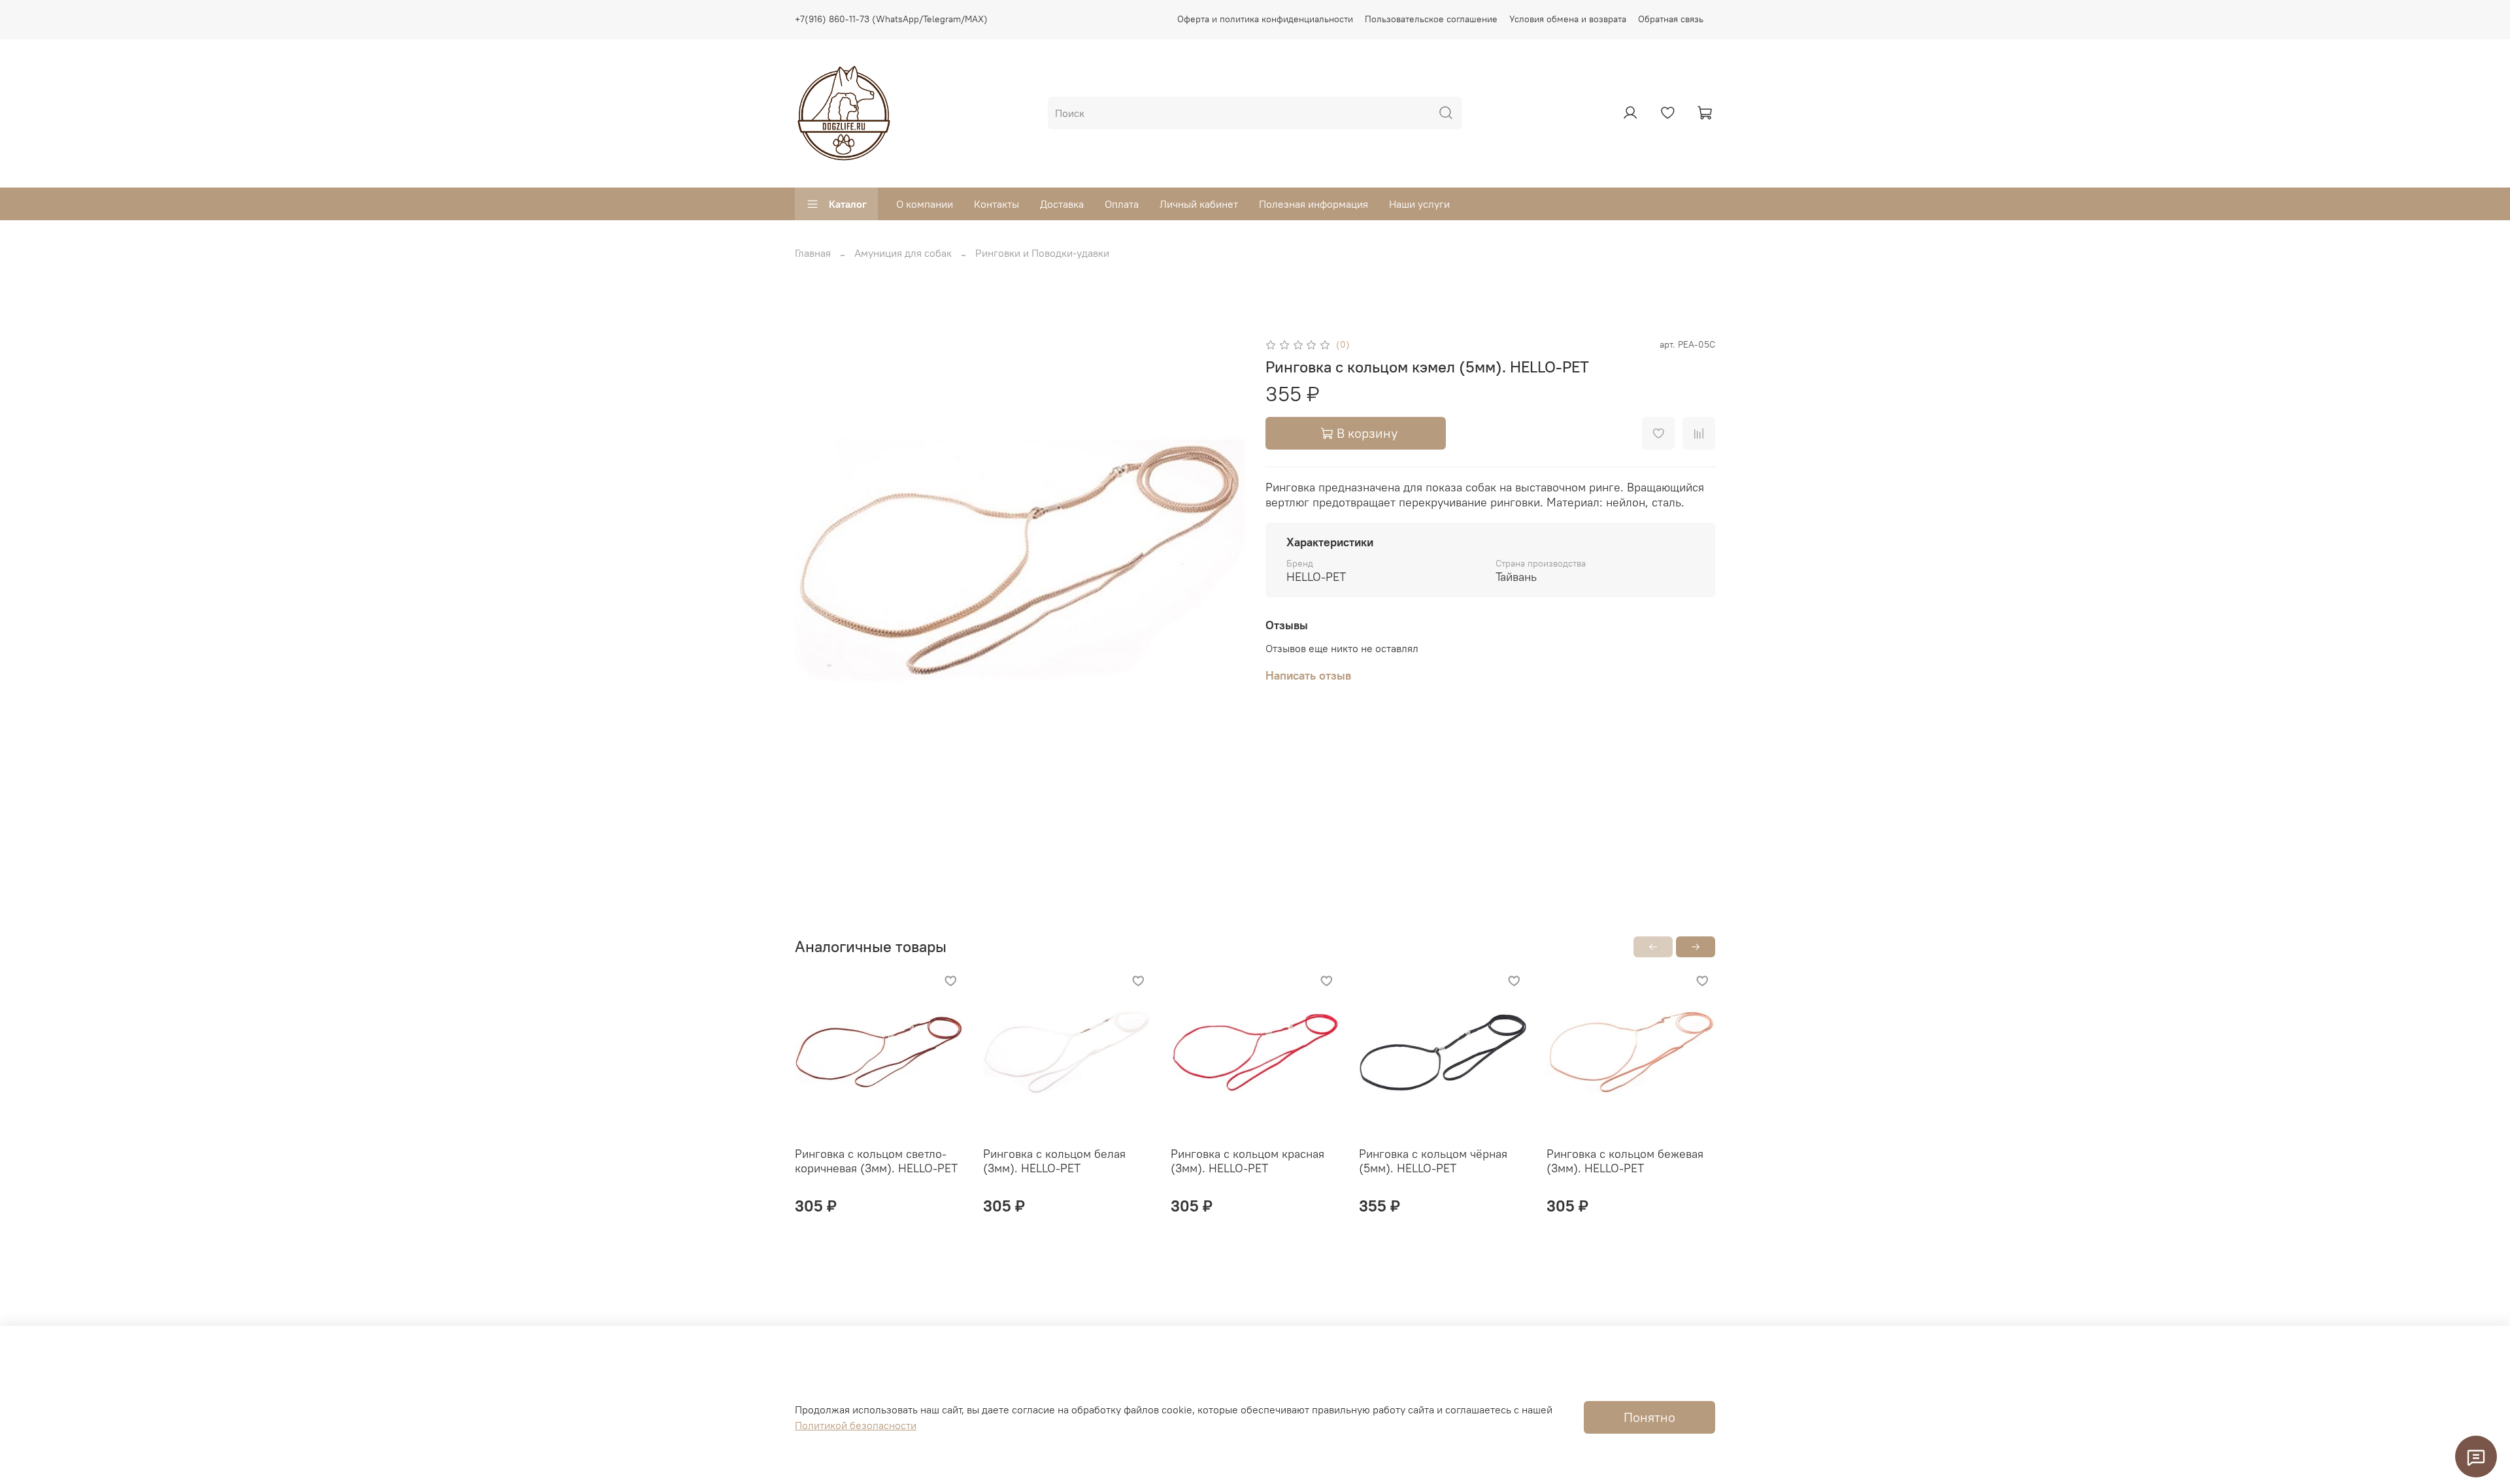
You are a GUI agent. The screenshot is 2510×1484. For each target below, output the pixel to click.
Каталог (848, 204)
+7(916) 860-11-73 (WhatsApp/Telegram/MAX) (891, 19)
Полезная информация (1314, 204)
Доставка (1062, 204)
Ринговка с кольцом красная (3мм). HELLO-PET (1247, 1161)
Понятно (1649, 1417)
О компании (925, 204)
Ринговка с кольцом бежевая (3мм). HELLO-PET (1625, 1161)
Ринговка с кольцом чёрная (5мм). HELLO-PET (1433, 1161)
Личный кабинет (1199, 204)
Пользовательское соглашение (1431, 19)
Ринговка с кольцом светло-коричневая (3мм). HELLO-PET (876, 1161)
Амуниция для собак (903, 253)
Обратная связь (1671, 19)
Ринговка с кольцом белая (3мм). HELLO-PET (1054, 1161)
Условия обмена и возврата (1568, 19)
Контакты (996, 204)
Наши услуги (1419, 204)
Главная (813, 253)
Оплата (1122, 204)
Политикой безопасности (856, 1425)
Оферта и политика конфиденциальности (1265, 19)
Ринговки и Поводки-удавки (1042, 253)
